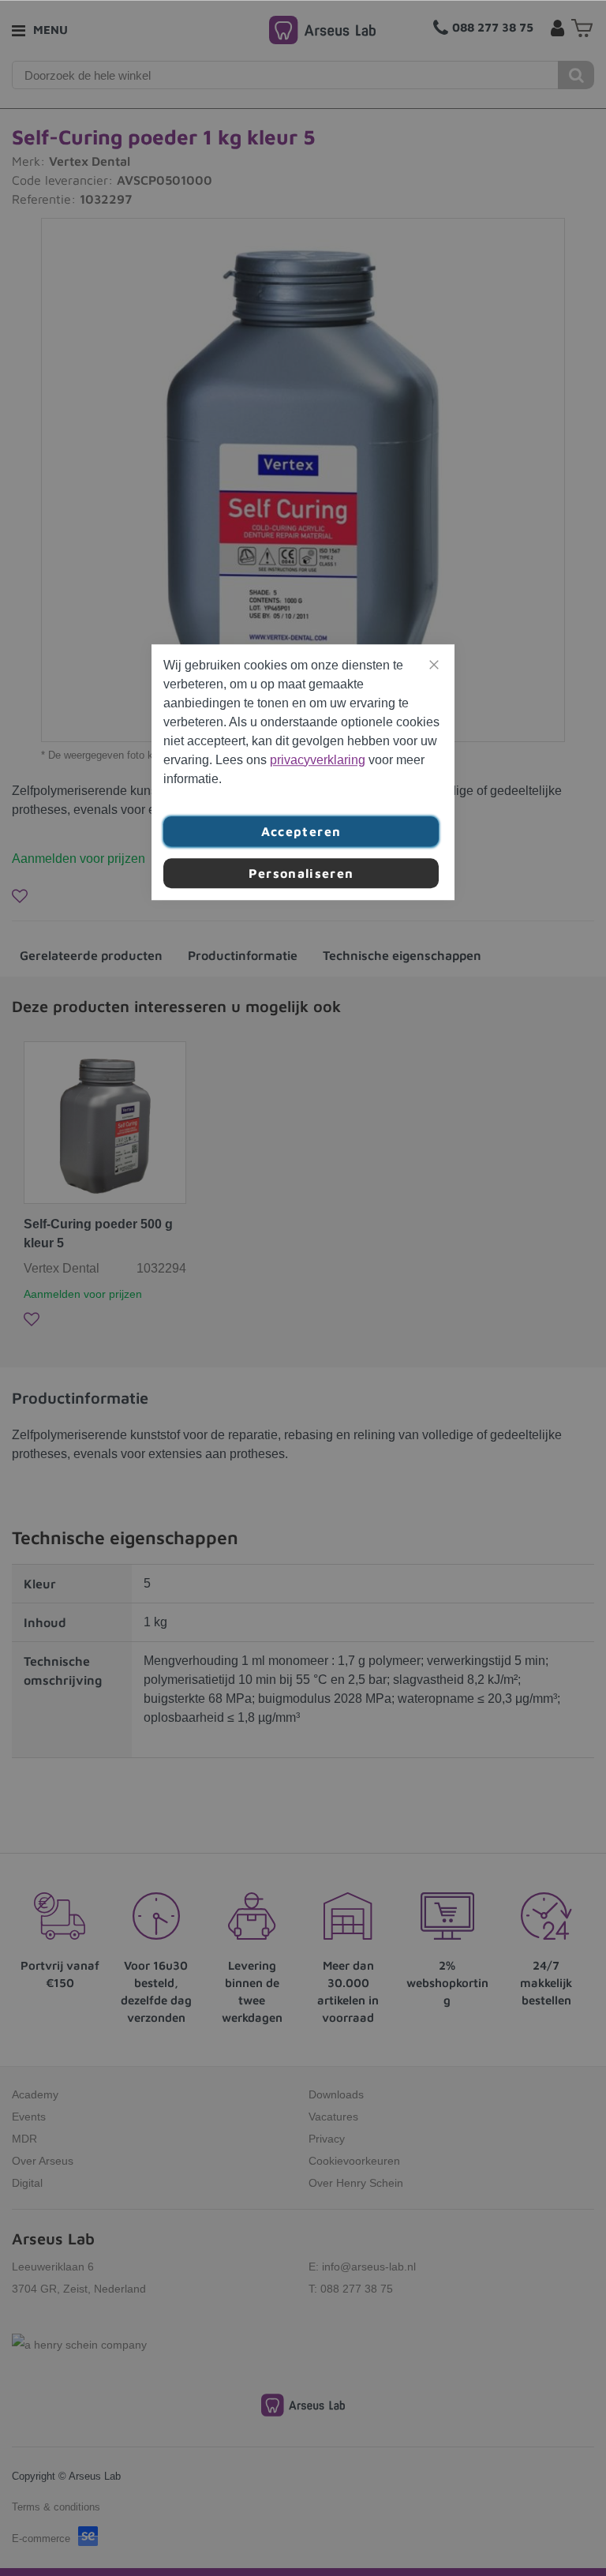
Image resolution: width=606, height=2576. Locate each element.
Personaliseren (301, 873)
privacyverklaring (318, 760)
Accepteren (301, 831)
